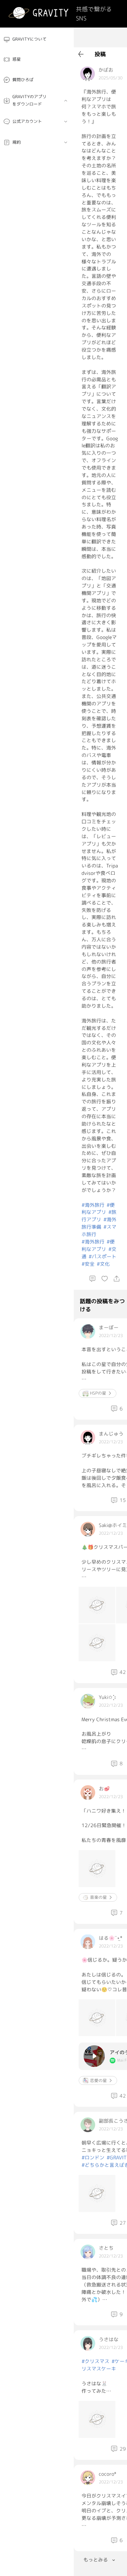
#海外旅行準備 (99, 1223)
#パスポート (102, 1256)
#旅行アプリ (99, 1216)
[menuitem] (37, 39)
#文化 (103, 1264)
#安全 (88, 1264)
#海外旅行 (93, 1205)
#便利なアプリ (98, 1209)
